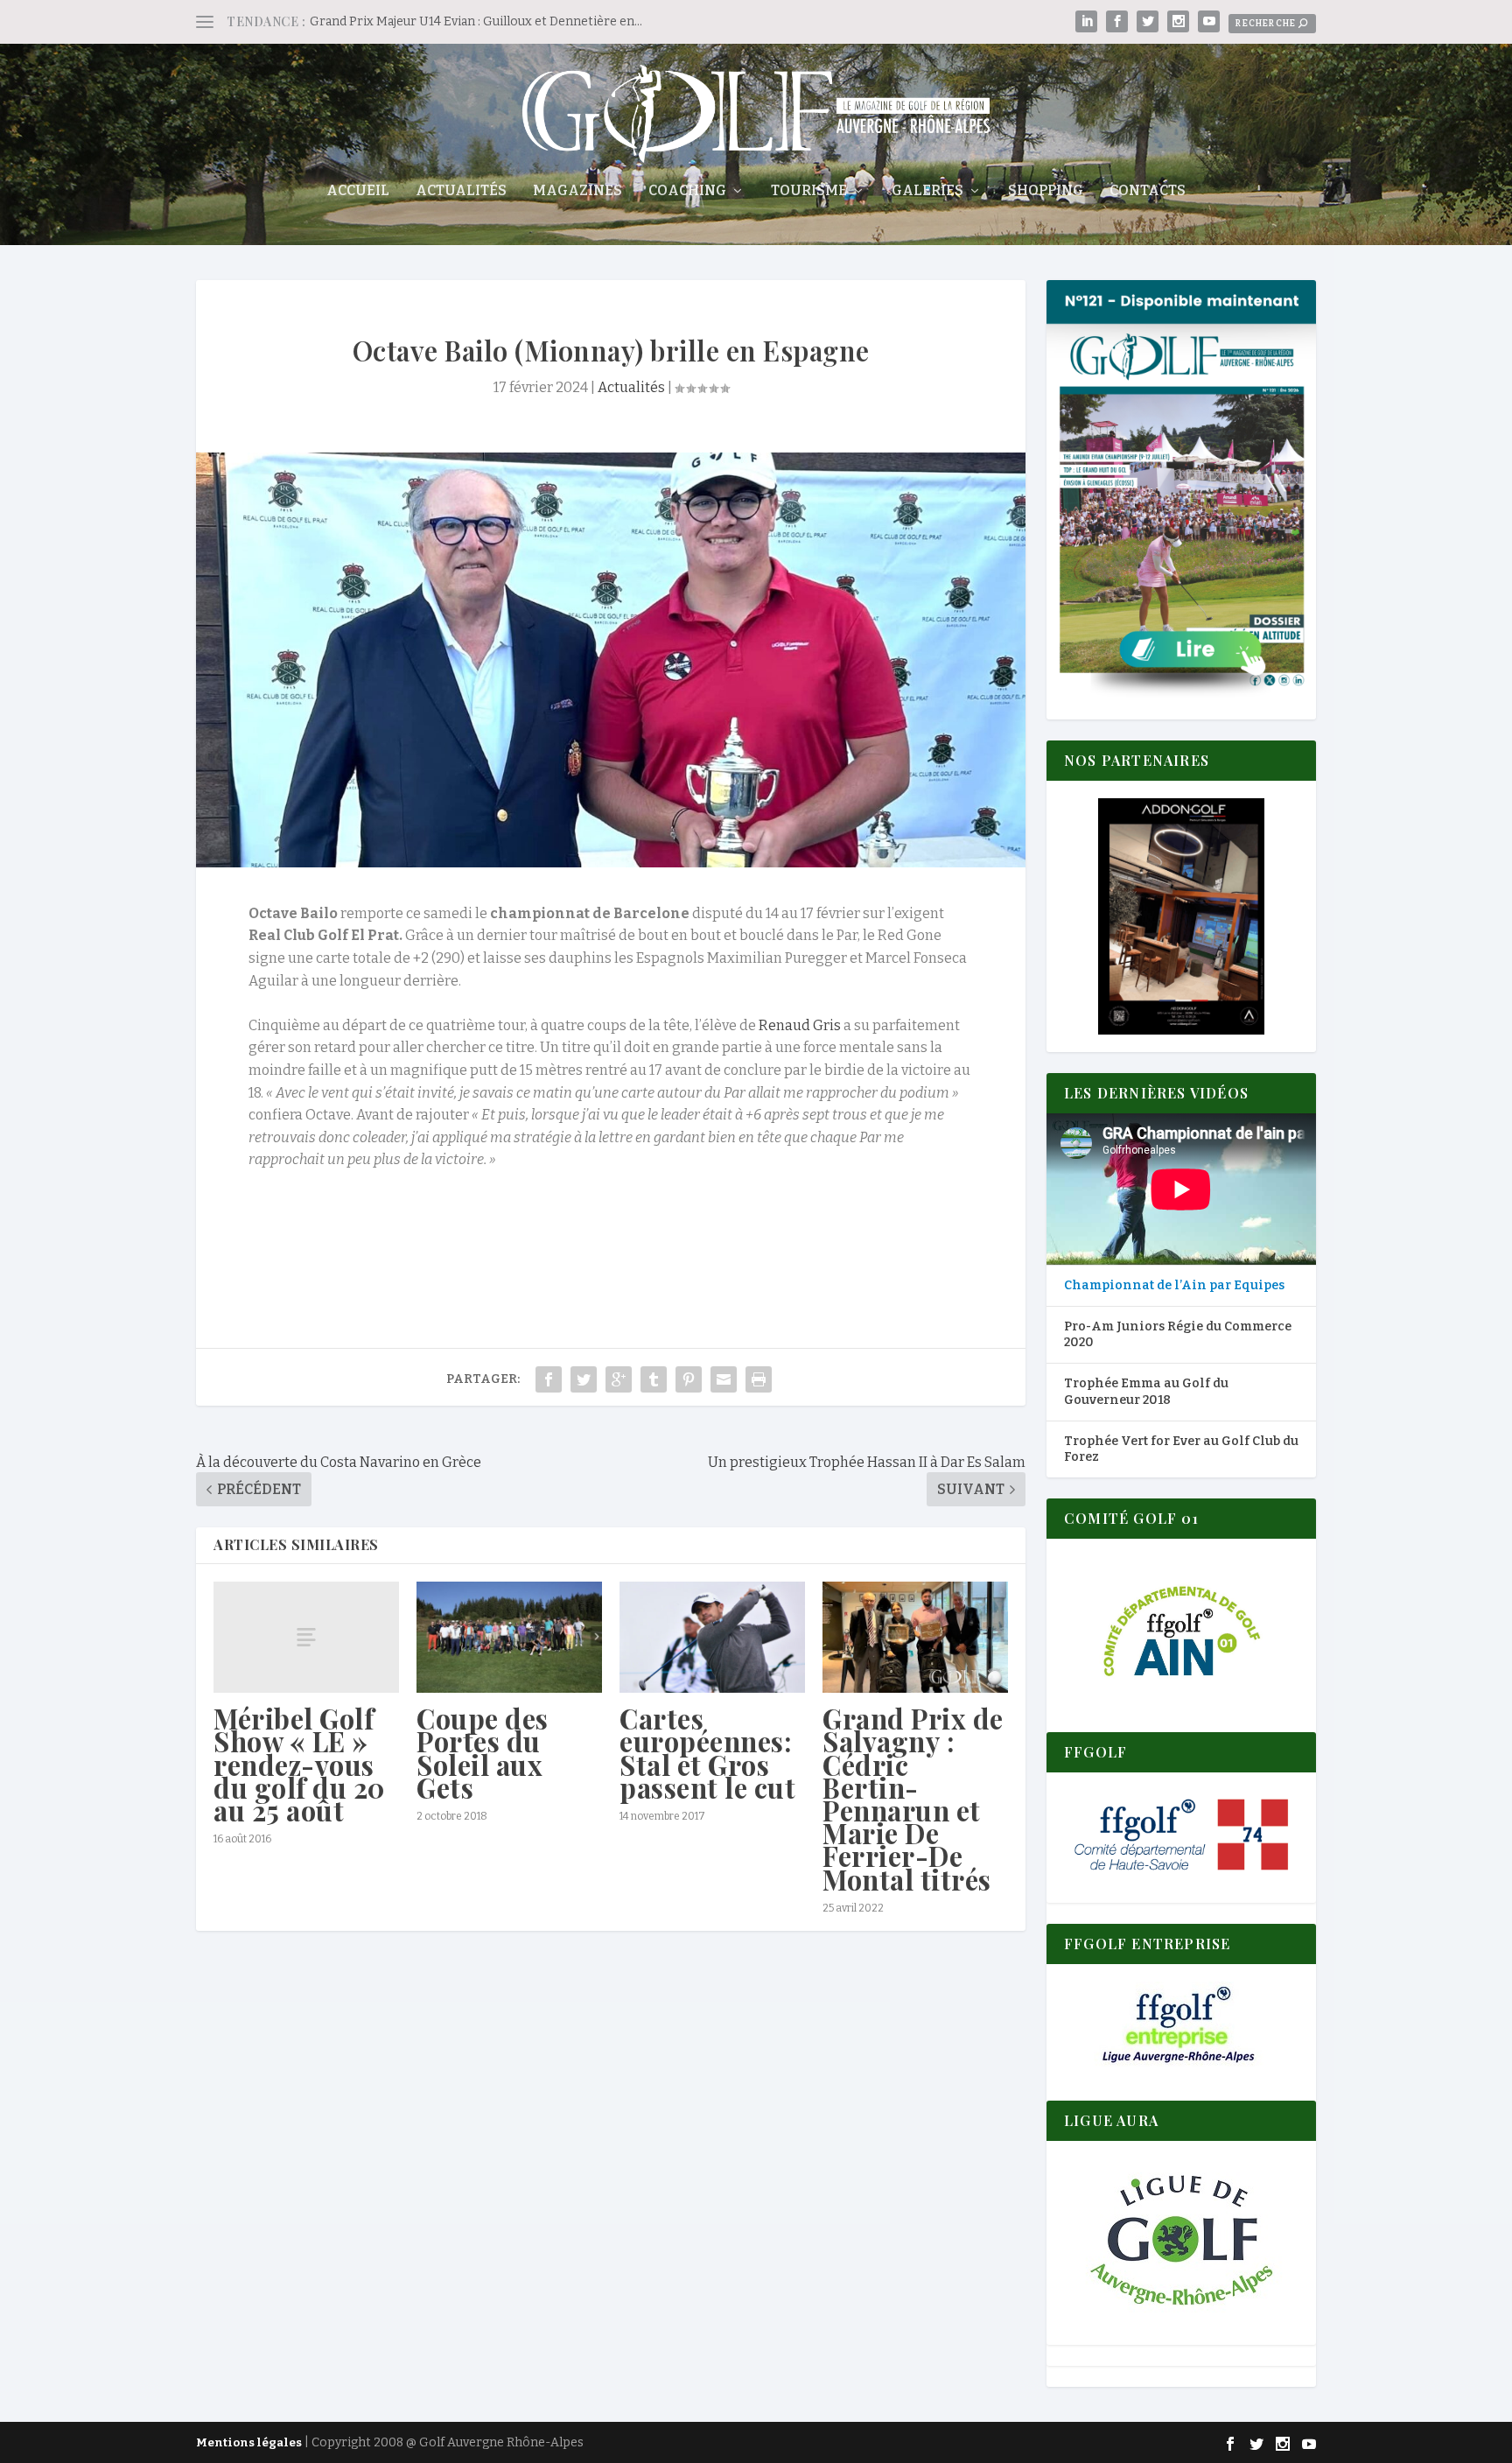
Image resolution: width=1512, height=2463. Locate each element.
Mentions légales (249, 2442)
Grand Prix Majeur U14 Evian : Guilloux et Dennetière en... (476, 21)
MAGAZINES (577, 191)
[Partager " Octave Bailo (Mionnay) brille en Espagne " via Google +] (619, 1379)
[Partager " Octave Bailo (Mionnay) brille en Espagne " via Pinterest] (689, 1379)
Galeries (927, 191)
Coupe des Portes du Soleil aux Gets (483, 1753)
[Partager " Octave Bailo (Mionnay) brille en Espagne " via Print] (759, 1379)
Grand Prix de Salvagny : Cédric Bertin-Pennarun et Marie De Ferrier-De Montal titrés (913, 1798)
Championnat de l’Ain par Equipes (1174, 1285)
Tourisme (809, 191)
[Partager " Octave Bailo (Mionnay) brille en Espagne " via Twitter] (584, 1379)
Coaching (687, 191)
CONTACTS (1148, 191)
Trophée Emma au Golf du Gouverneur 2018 (1146, 1391)
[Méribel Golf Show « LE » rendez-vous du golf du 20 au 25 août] (306, 1637)
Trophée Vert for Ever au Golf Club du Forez (1181, 1449)
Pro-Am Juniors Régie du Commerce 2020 (1178, 1334)
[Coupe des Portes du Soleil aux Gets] (509, 1637)
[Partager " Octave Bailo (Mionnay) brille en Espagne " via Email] (724, 1379)
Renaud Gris (800, 1025)
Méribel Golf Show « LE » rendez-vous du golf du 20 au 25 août (299, 1764)
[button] (1181, 916)
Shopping (1046, 191)
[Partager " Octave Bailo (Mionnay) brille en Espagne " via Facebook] (549, 1379)
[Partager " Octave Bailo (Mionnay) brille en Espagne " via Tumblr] (654, 1379)
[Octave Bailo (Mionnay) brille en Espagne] (611, 660)
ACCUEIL (358, 191)
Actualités (461, 191)
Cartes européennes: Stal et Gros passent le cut (707, 1753)
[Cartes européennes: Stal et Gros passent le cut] (712, 1637)
